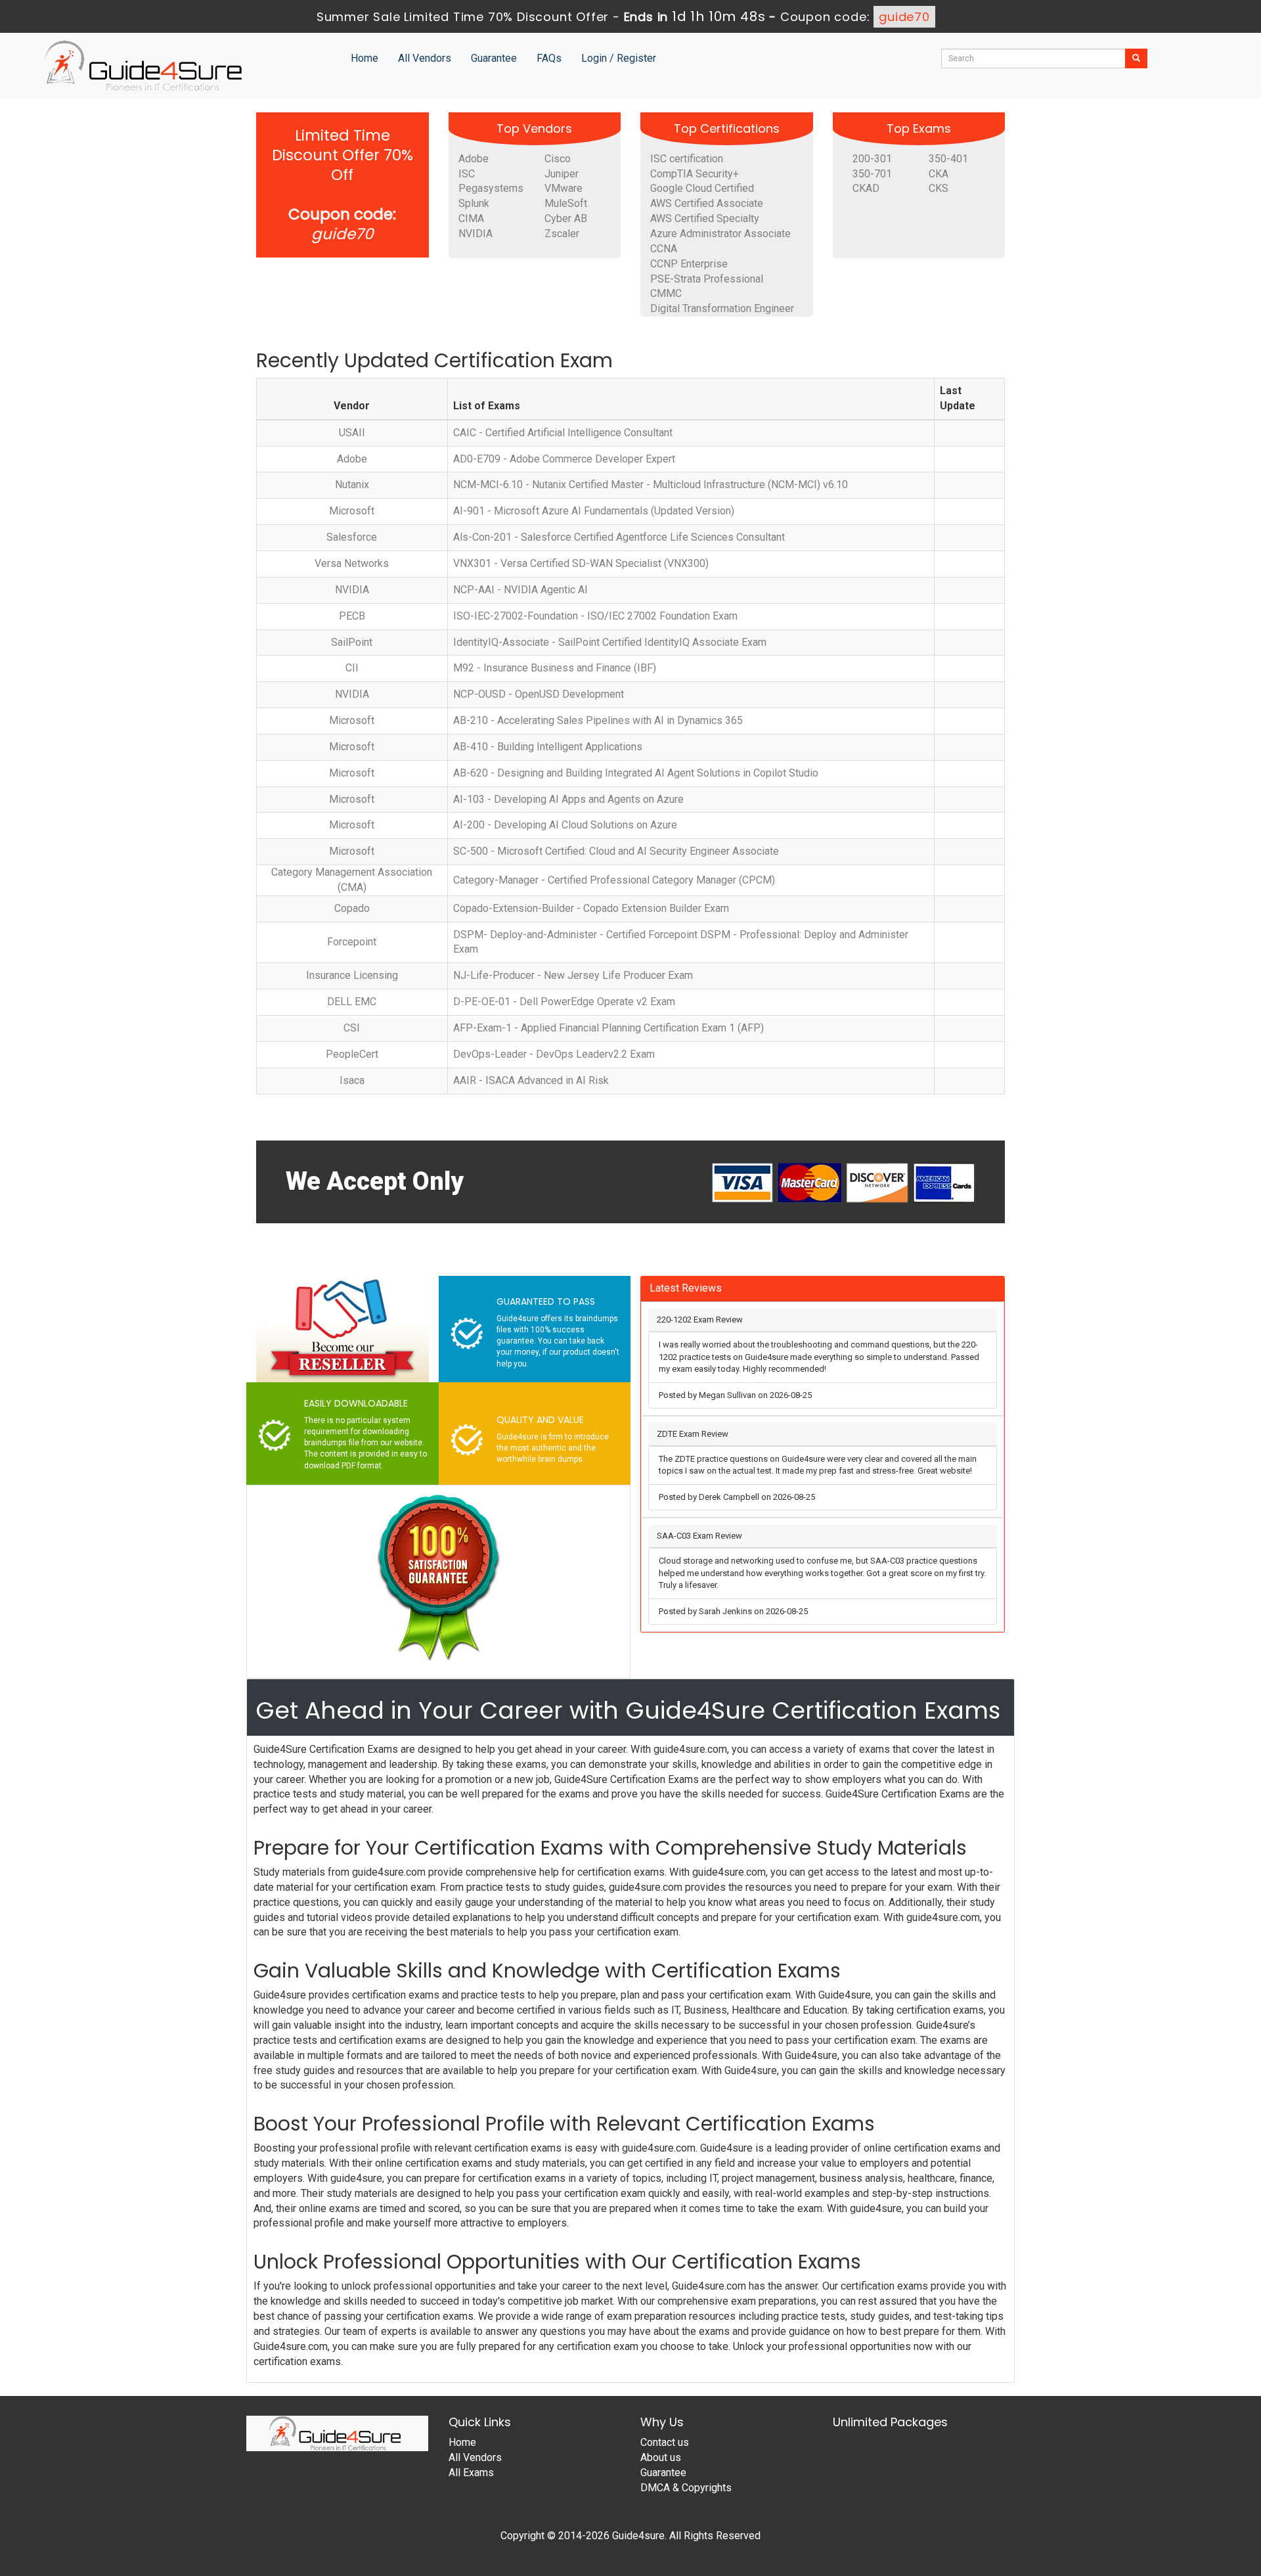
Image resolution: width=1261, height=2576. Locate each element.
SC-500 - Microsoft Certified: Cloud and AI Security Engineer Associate (616, 851)
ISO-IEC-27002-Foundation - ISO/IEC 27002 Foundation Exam (595, 616)
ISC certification (687, 159)
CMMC (666, 293)
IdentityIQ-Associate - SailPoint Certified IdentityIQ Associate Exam (610, 642)
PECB (352, 616)
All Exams (471, 2473)
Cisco (558, 159)
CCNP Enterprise (689, 264)
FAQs (549, 58)
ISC (467, 174)
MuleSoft (566, 203)
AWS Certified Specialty (705, 218)
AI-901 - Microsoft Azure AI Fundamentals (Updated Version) (594, 511)
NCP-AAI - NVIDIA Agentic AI (520, 590)
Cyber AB (566, 218)
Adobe (474, 159)
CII (352, 668)
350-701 (872, 174)
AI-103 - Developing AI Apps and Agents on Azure (568, 799)
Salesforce (352, 537)
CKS (939, 188)
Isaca (352, 1080)
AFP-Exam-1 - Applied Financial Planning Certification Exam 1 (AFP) (608, 1028)
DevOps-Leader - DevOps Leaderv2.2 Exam (554, 1054)
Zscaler (562, 234)
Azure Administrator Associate (720, 234)
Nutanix (352, 485)
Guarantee (494, 58)
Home (365, 58)
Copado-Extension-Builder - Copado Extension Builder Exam (591, 908)
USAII (352, 433)
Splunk (474, 203)
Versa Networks (352, 563)
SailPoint (352, 642)
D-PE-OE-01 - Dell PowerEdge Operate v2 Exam (564, 1002)
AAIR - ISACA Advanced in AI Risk (531, 1080)
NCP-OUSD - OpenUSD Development (539, 694)
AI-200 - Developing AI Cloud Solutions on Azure (565, 825)
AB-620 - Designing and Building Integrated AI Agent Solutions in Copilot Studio (636, 773)
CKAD (866, 188)
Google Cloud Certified (702, 188)
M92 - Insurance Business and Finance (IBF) (555, 668)
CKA (939, 174)
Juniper (562, 174)
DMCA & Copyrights (686, 2488)
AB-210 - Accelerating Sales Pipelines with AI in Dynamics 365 (598, 720)
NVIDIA (476, 234)
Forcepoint (352, 942)
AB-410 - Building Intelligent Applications (548, 747)
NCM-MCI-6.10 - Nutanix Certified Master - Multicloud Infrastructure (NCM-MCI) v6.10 (651, 485)
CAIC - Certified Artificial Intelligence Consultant (563, 433)
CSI (352, 1028)
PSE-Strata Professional (707, 279)
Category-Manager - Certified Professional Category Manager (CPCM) (614, 880)
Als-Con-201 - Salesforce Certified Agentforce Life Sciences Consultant (619, 537)
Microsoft (352, 511)
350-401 (948, 159)
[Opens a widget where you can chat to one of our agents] (1171, 2501)
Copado (352, 908)
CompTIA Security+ (695, 174)
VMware (564, 188)
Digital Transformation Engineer (722, 308)
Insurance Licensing (352, 975)
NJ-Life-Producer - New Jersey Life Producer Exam (573, 975)
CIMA (471, 218)
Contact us (665, 2442)
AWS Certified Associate (707, 203)
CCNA (664, 249)
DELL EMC (352, 1002)
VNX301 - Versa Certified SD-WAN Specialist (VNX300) (581, 563)
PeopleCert (352, 1054)
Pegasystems (491, 188)
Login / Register (619, 58)
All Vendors (425, 58)
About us (661, 2457)
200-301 (872, 159)
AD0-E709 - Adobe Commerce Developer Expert (564, 459)
